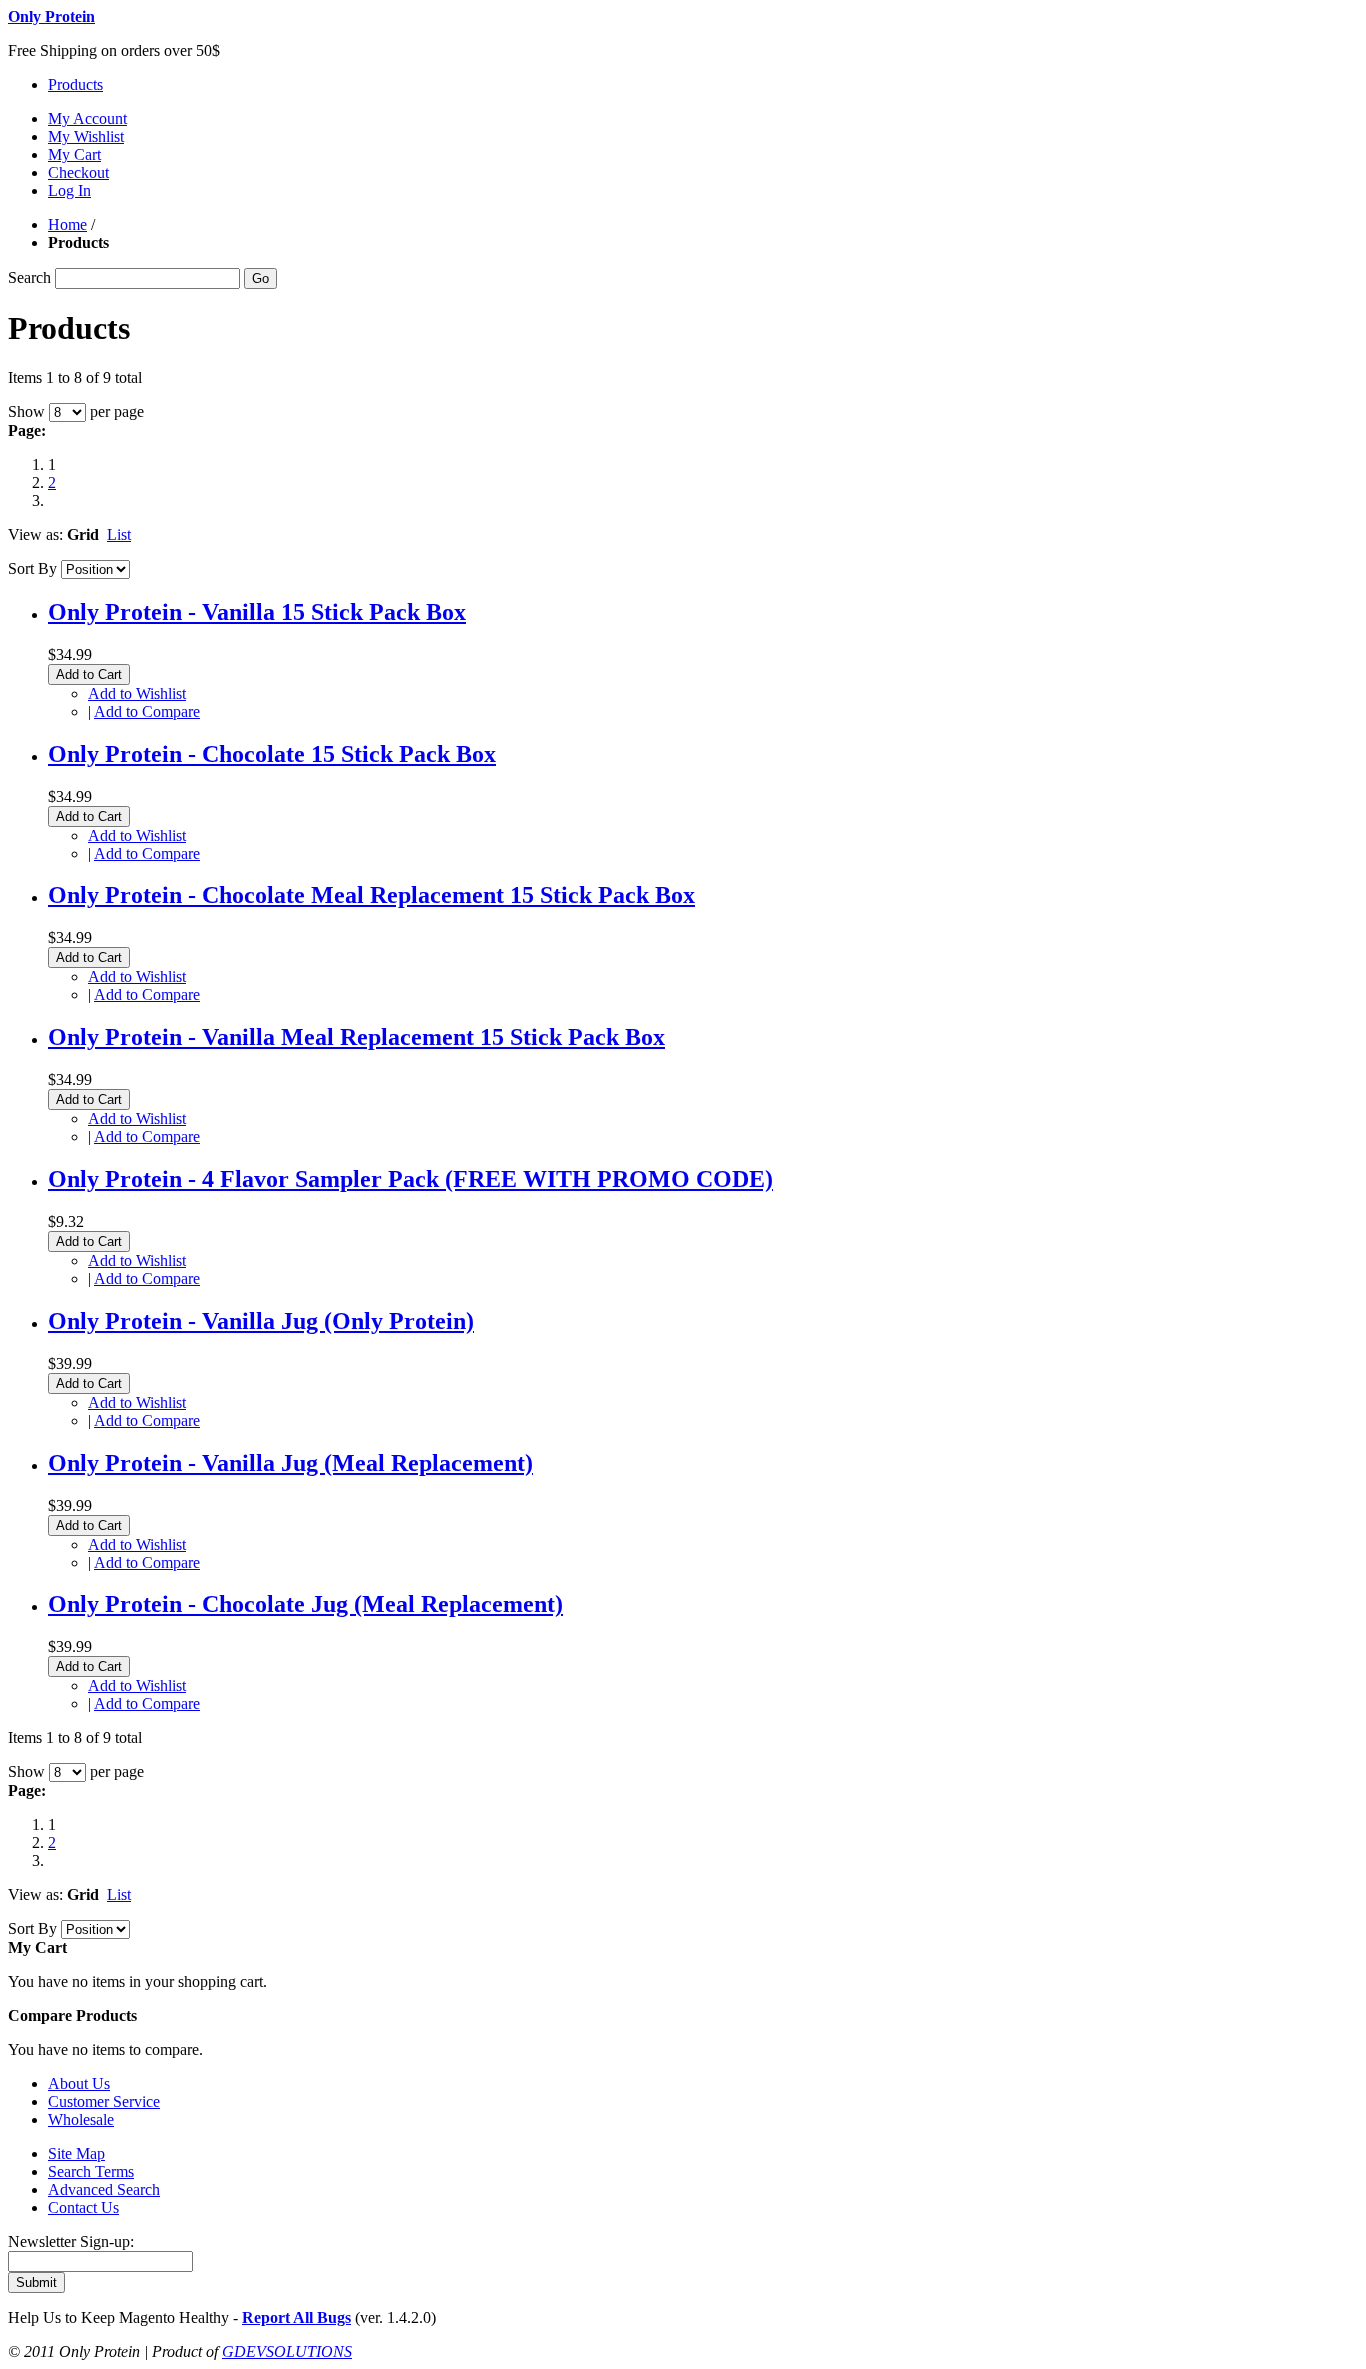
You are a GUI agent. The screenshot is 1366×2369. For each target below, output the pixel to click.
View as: (35, 534)
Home (67, 224)
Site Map (76, 2153)
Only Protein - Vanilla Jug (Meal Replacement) (290, 1463)
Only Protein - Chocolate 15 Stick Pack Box (272, 754)
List (119, 534)
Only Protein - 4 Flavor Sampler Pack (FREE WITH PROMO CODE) (410, 1179)
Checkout (78, 172)
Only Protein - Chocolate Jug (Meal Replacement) (305, 1604)
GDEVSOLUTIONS (287, 2351)
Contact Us (83, 2207)
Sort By (32, 568)
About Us (79, 2083)
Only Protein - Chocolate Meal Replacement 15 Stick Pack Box (371, 895)
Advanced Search (104, 2189)
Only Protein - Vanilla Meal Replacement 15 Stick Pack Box (356, 1037)
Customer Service (104, 2101)
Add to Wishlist (137, 693)
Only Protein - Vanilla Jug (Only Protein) (261, 1321)
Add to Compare (147, 711)
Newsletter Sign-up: (71, 2241)
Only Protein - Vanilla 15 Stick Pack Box (257, 612)
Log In (69, 190)
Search (29, 277)
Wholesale (81, 2119)
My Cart (74, 154)
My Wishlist (86, 136)
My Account (87, 118)
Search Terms (91, 2171)
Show (26, 411)
